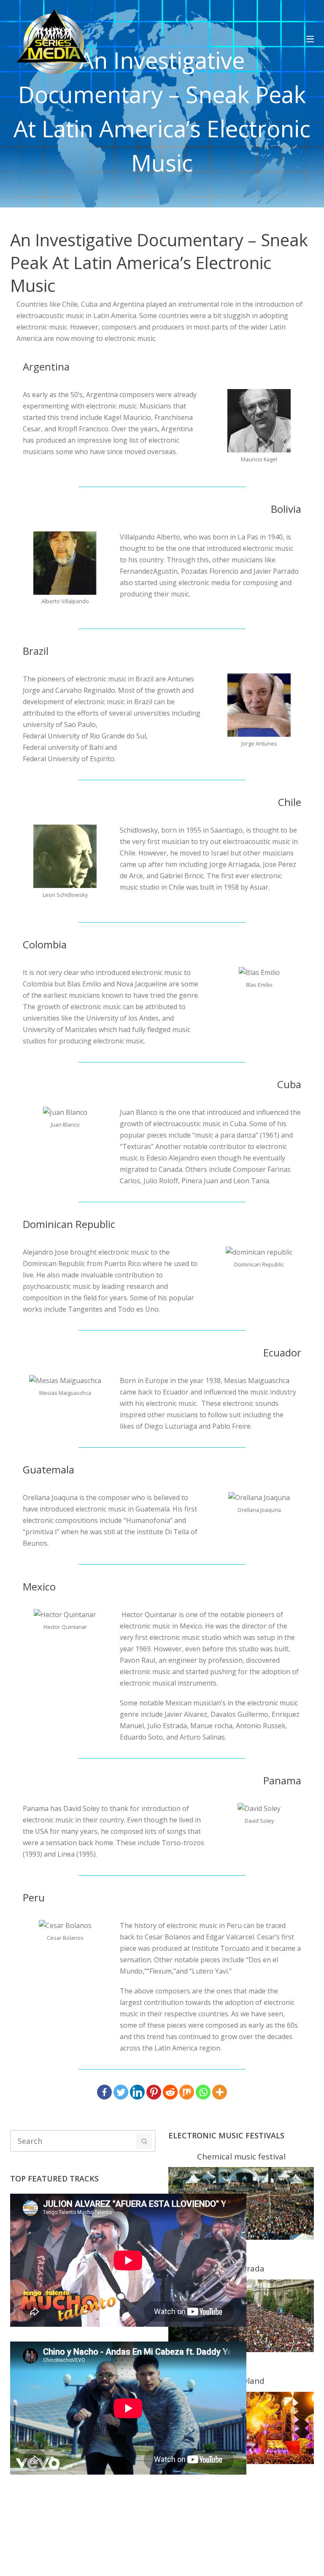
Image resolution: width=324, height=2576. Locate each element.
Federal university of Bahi (63, 747)
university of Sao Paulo (59, 724)
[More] (220, 2092)
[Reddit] (170, 2092)
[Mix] (187, 2092)
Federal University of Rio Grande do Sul (84, 736)
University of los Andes (122, 1018)
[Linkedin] (137, 2092)
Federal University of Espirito (69, 759)
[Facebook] (104, 2092)
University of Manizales (60, 1029)
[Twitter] (121, 2092)
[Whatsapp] (203, 2092)
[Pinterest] (154, 2092)
